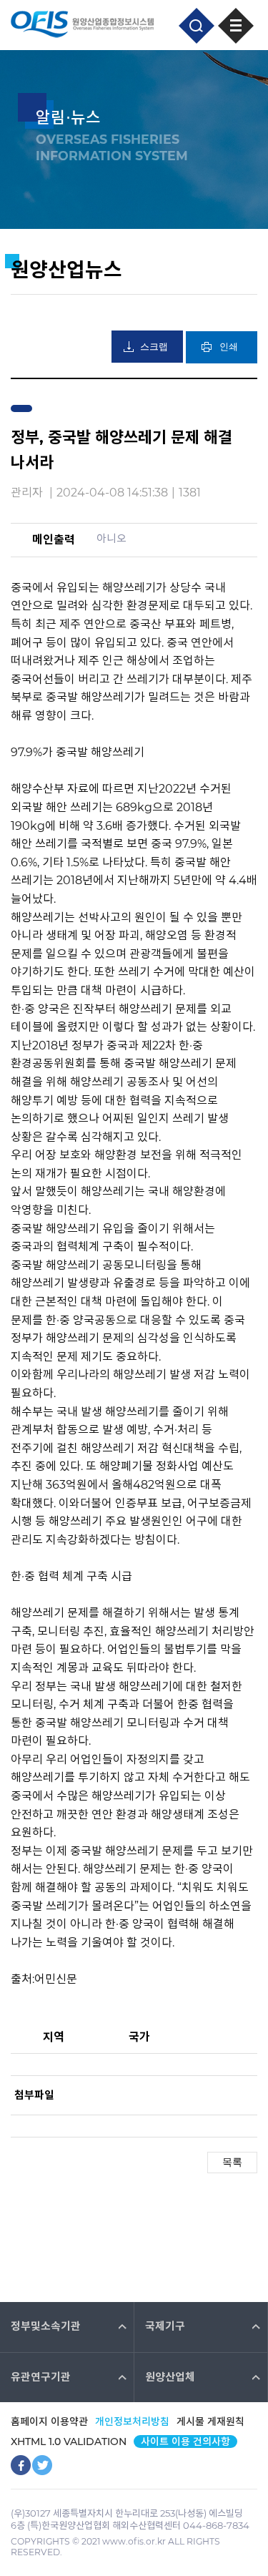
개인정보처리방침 (132, 2421)
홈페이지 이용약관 (49, 2421)
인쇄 (229, 347)
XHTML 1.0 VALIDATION (69, 2442)
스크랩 (154, 347)
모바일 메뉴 (236, 26)
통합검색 (197, 26)
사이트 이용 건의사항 (185, 2442)
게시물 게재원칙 (210, 2421)
